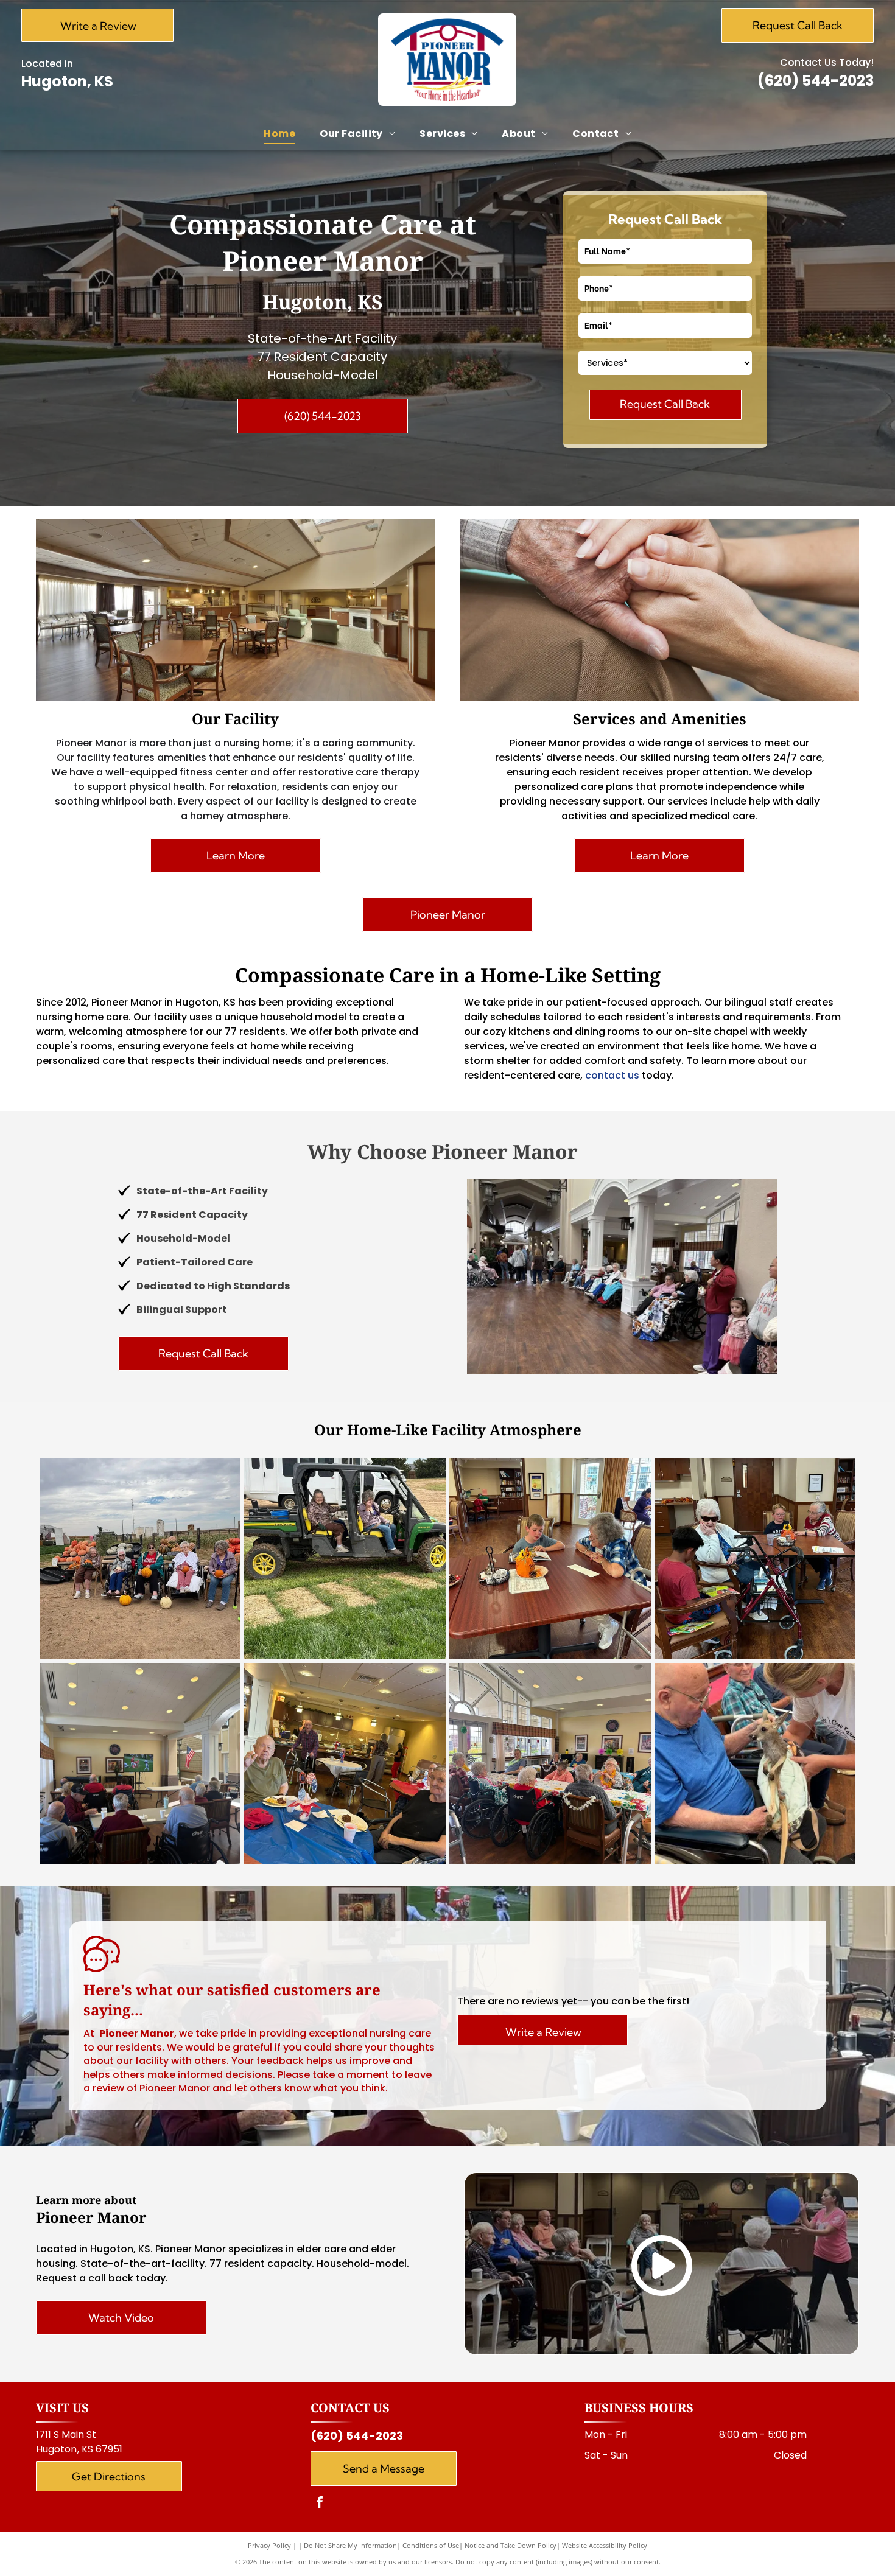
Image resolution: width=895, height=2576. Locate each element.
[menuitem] (279, 134)
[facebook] (320, 2504)
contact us (612, 1075)
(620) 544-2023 (816, 81)
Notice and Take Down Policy (511, 2545)
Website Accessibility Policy (605, 2545)
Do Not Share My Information (350, 2545)
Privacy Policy (269, 2545)
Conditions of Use (431, 2545)
